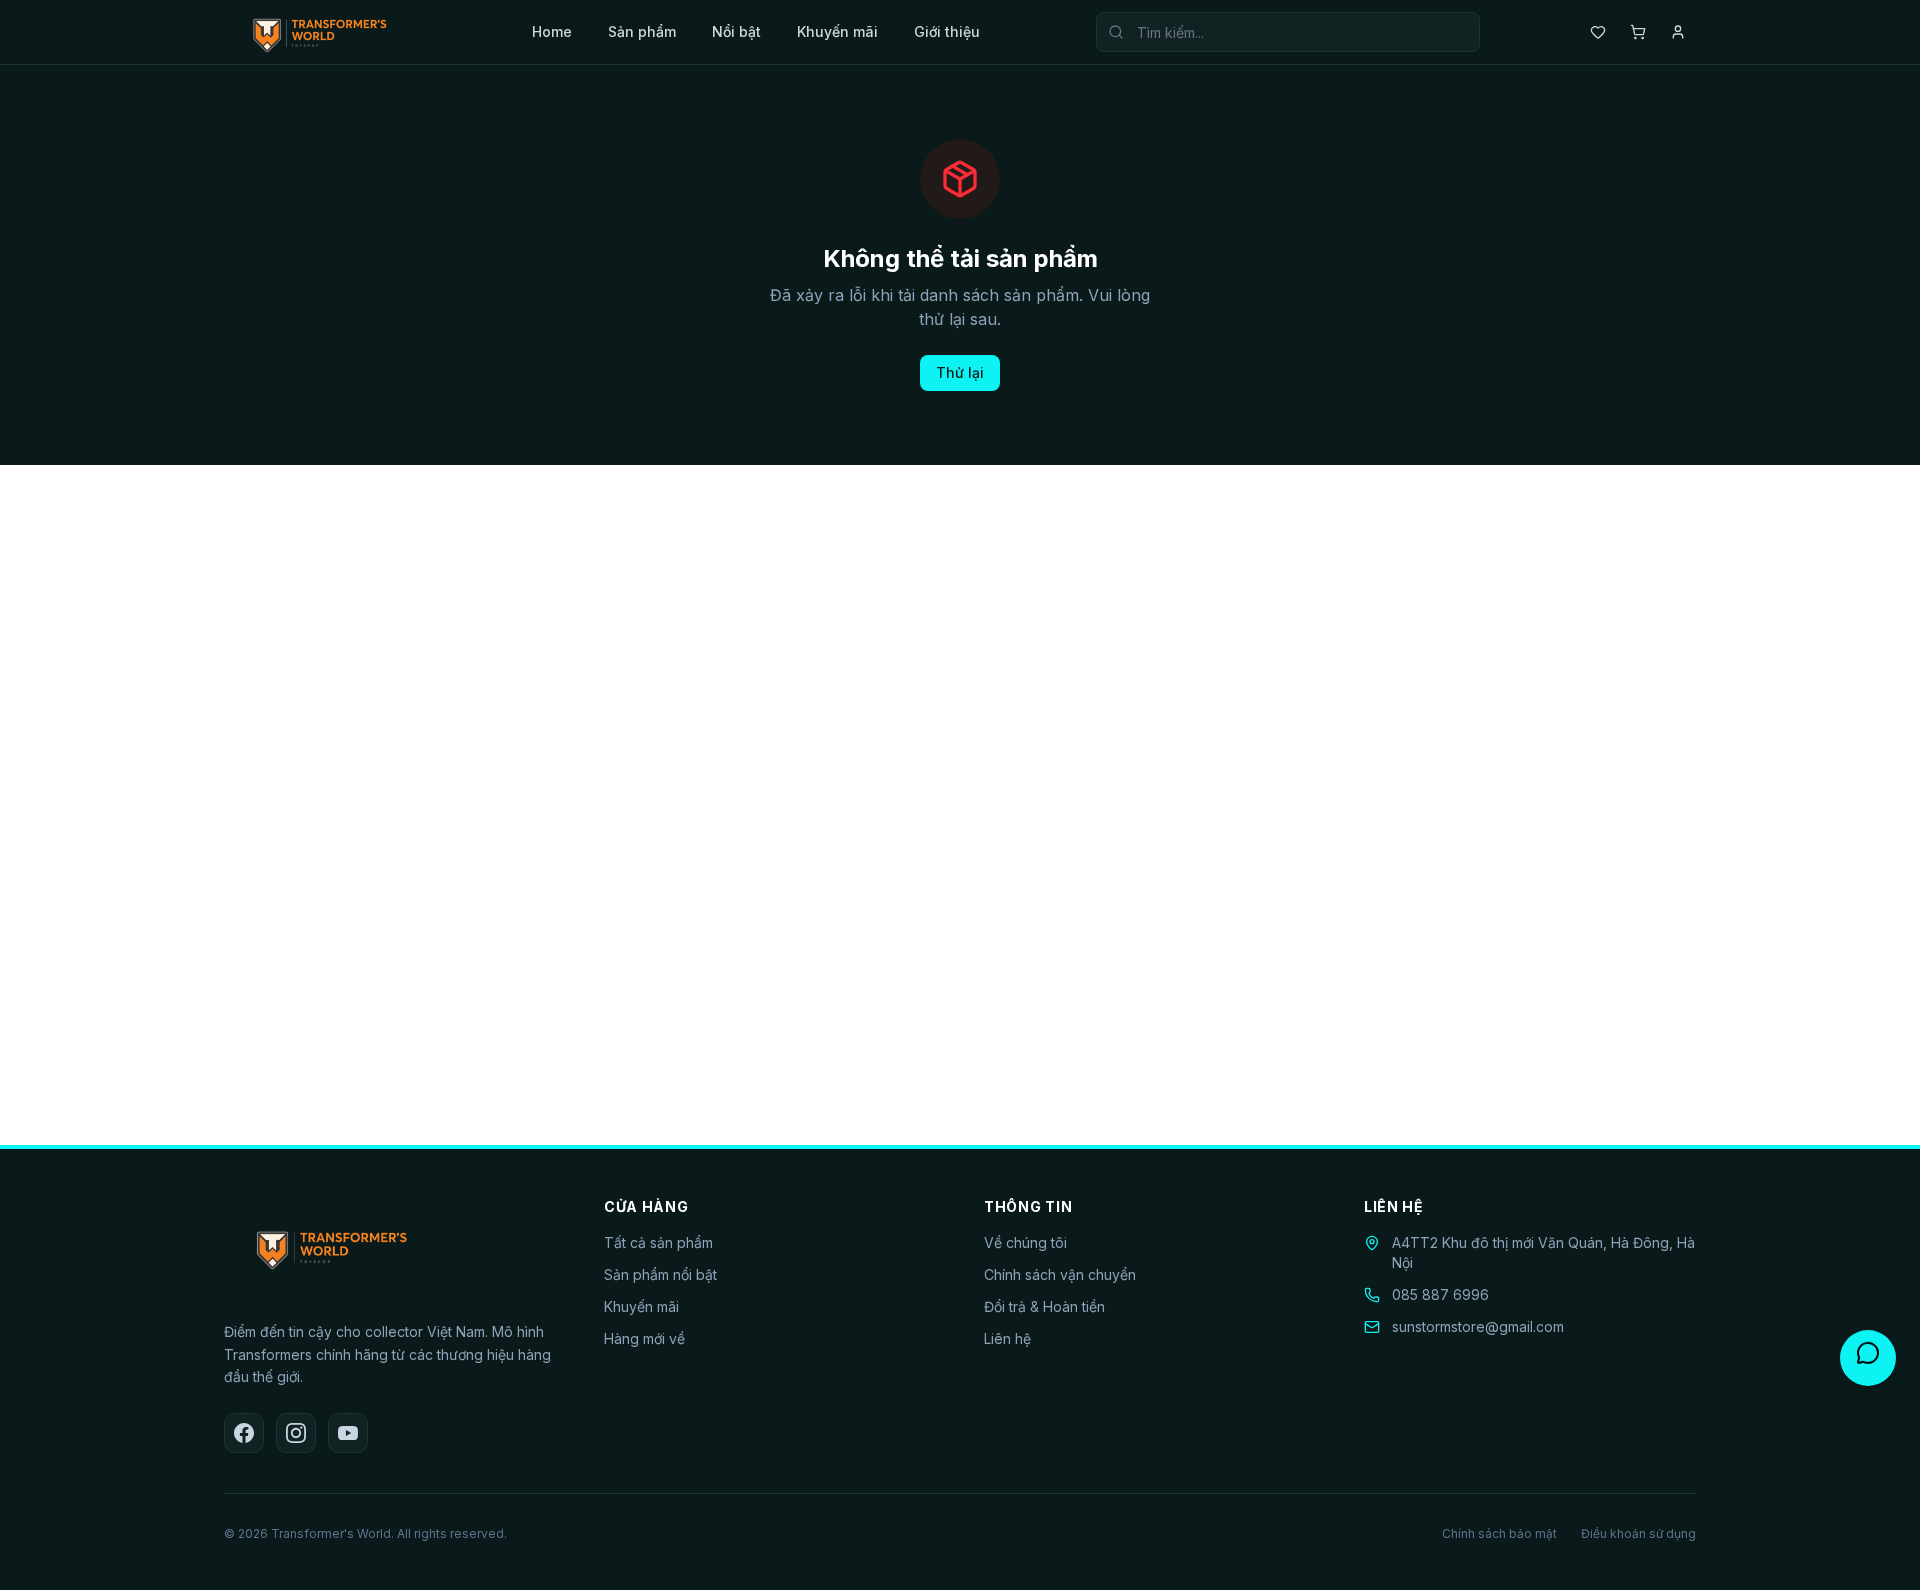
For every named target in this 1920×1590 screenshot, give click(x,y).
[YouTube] (348, 1433)
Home (552, 31)
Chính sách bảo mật (1499, 1533)
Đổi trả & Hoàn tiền (1044, 1306)
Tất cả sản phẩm (658, 1242)
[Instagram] (296, 1433)
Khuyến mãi (837, 31)
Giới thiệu (947, 31)
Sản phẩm (642, 31)
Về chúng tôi (1025, 1242)
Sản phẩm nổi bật (660, 1274)
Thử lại (960, 372)
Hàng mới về (644, 1338)
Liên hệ (1007, 1338)
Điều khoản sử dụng (1638, 1533)
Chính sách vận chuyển (1060, 1274)
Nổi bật (736, 31)
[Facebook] (244, 1433)
